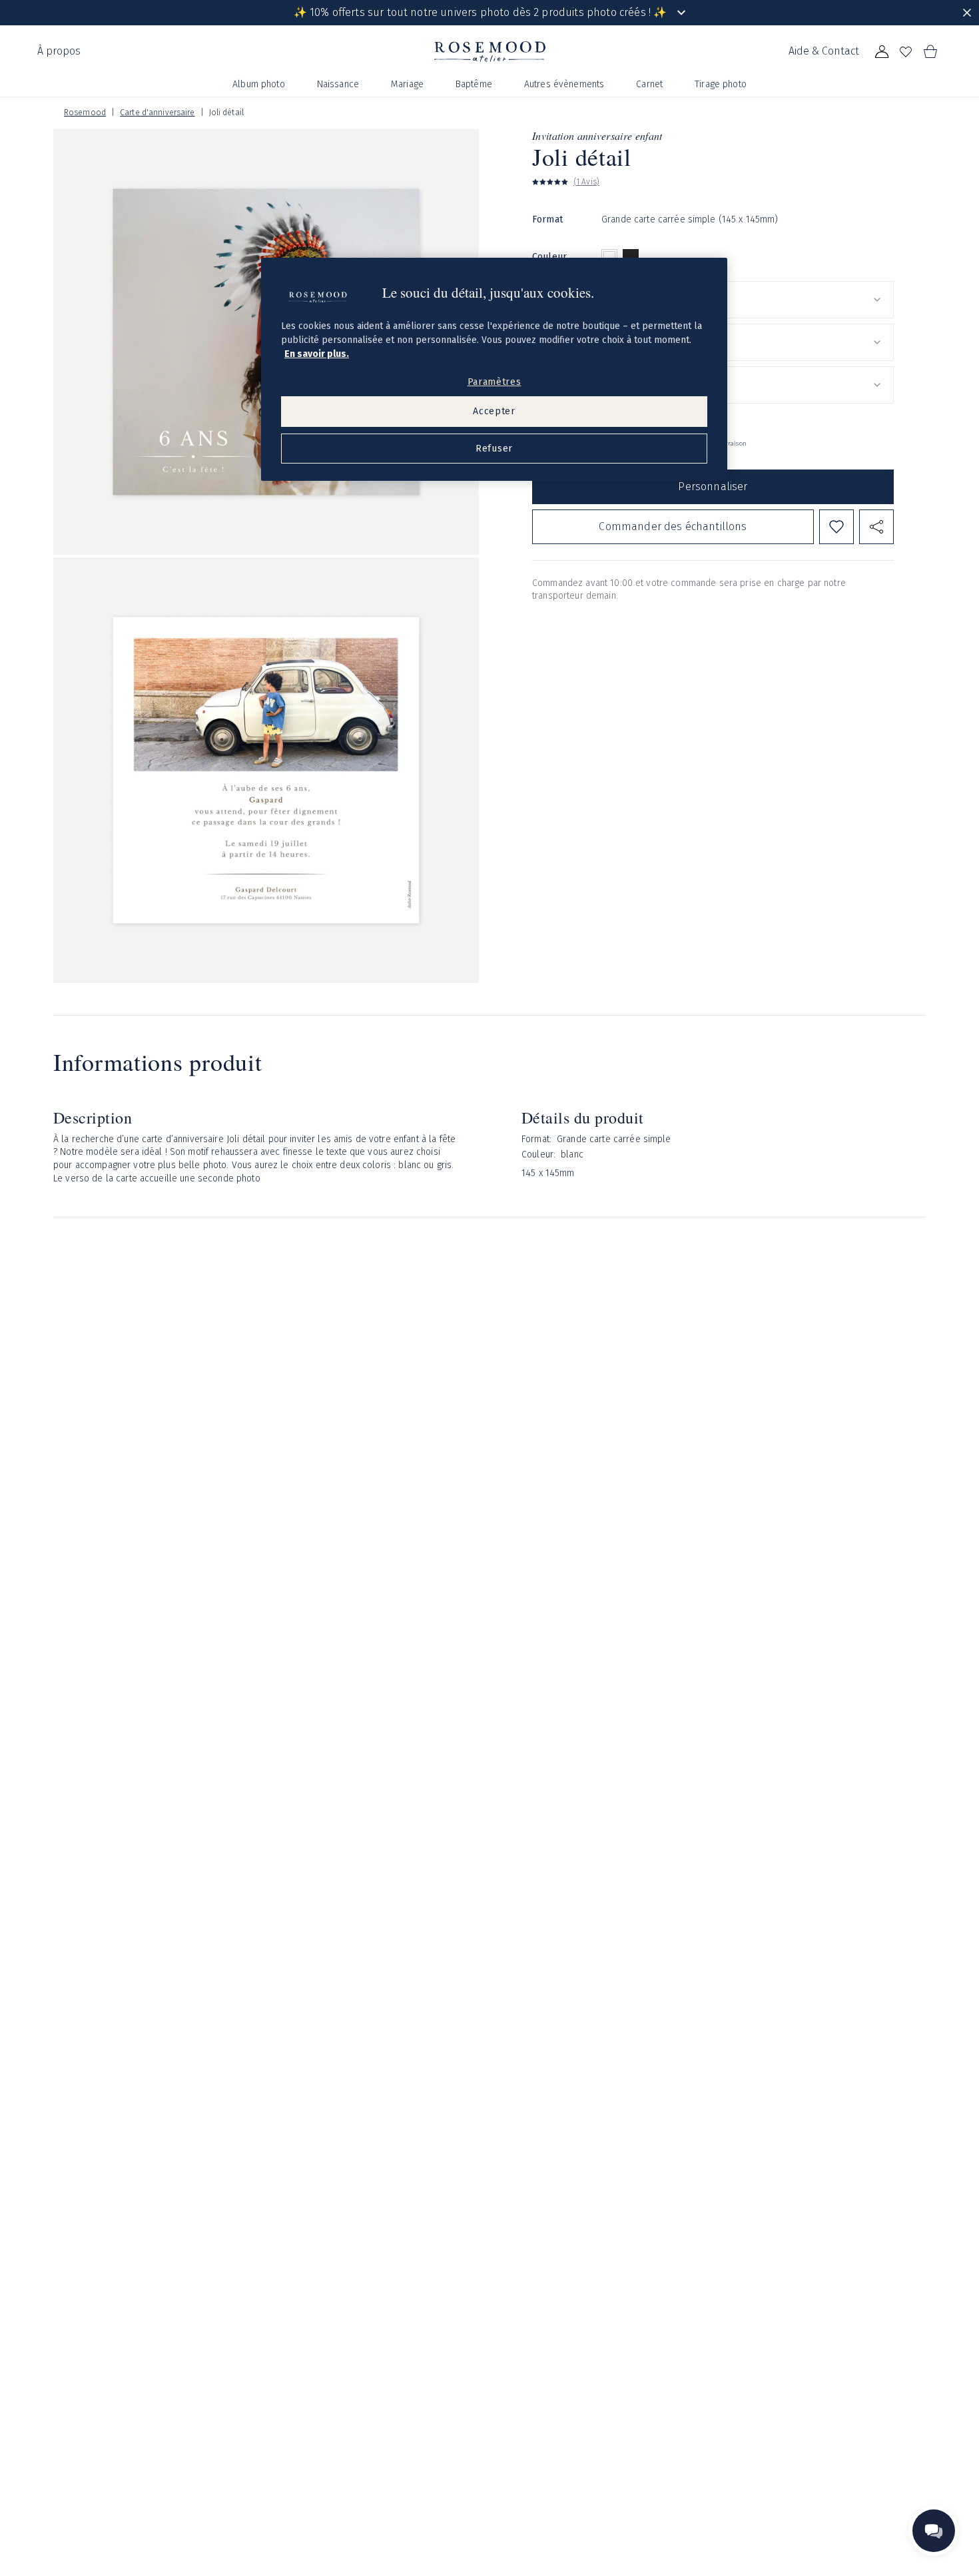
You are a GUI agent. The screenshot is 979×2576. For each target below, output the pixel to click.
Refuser (494, 449)
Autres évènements (564, 84)
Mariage (407, 84)
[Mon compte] (882, 52)
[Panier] (930, 52)
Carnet (649, 84)
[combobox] (748, 300)
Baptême (474, 84)
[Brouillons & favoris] (906, 52)
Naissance (338, 84)
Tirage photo (721, 84)
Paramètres (494, 382)
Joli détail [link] (226, 113)
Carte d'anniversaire (157, 113)
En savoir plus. (317, 354)
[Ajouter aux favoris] (836, 527)
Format (547, 219)
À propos (59, 51)
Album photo (259, 84)
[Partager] (876, 527)
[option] (609, 257)
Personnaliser (713, 486)
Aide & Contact (824, 51)
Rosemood (85, 113)
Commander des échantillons (673, 526)
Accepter (494, 411)
